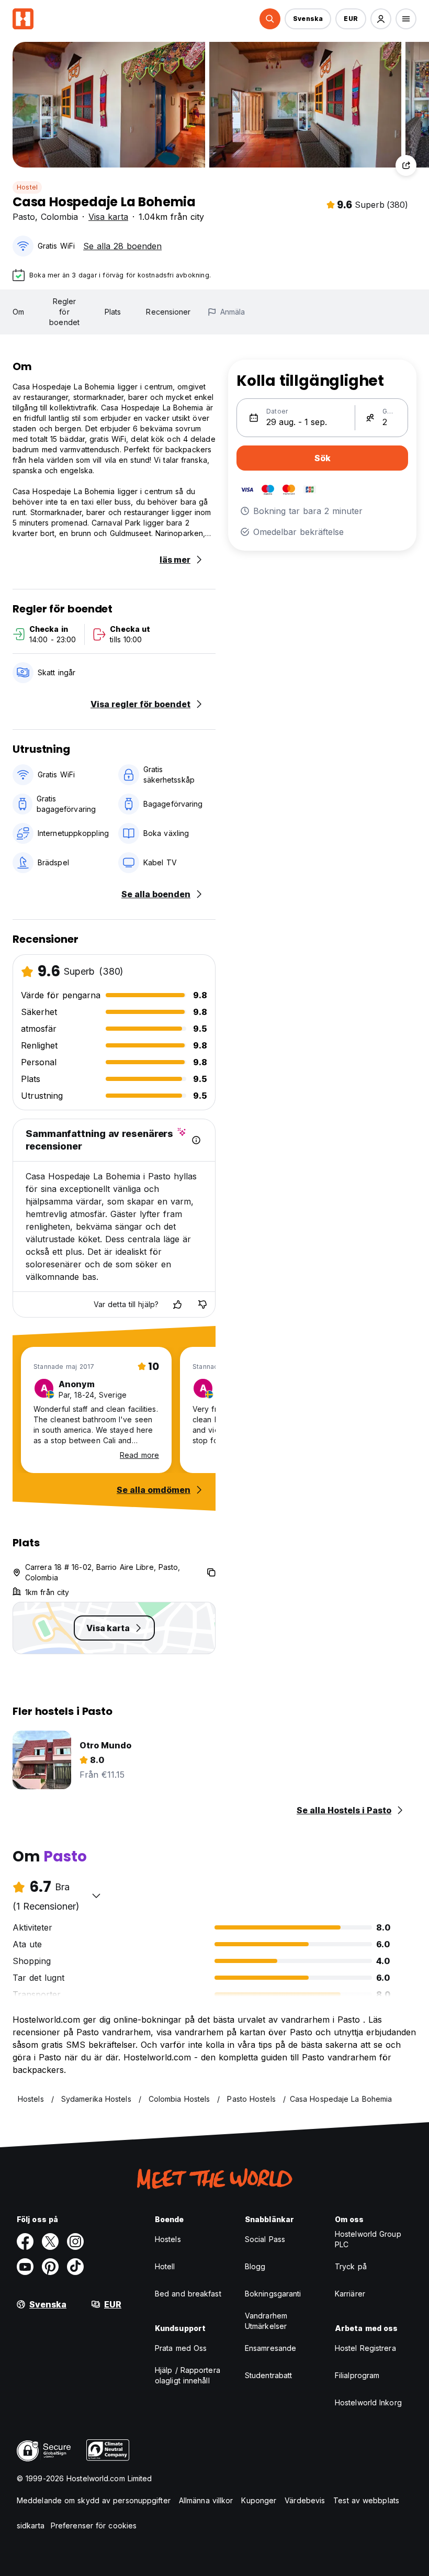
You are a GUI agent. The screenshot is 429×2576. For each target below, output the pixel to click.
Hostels (168, 2239)
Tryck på (351, 2266)
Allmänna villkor (206, 2500)
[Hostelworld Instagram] (75, 2242)
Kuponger (259, 2500)
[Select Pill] (270, 19)
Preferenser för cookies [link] (94, 2525)
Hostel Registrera (365, 2348)
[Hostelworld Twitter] (50, 2242)
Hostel (27, 187)
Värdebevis (305, 2500)
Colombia (59, 217)
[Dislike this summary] (202, 1304)
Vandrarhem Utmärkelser (266, 2321)
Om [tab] (18, 312)
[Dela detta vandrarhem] (406, 165)
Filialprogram (357, 2375)
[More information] (196, 1140)
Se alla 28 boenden (122, 246)
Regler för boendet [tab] (64, 312)
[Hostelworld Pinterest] (50, 2267)
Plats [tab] (113, 312)
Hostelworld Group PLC (368, 2239)
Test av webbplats (366, 2500)
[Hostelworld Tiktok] (75, 2267)
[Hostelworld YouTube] (25, 2267)
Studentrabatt (268, 2375)
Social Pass (265, 2239)
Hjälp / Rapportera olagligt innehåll (188, 2375)
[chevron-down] (96, 1895)
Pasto (24, 217)
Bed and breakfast (188, 2294)
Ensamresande (270, 2348)
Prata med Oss (181, 2348)
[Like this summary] (177, 1304)
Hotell (165, 2266)
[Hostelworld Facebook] (25, 2242)
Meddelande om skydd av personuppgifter (94, 2500)
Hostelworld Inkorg (368, 2402)
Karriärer (350, 2294)
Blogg (255, 2266)
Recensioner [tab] (168, 312)
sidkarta (31, 2525)
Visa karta (108, 217)
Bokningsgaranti (273, 2294)
